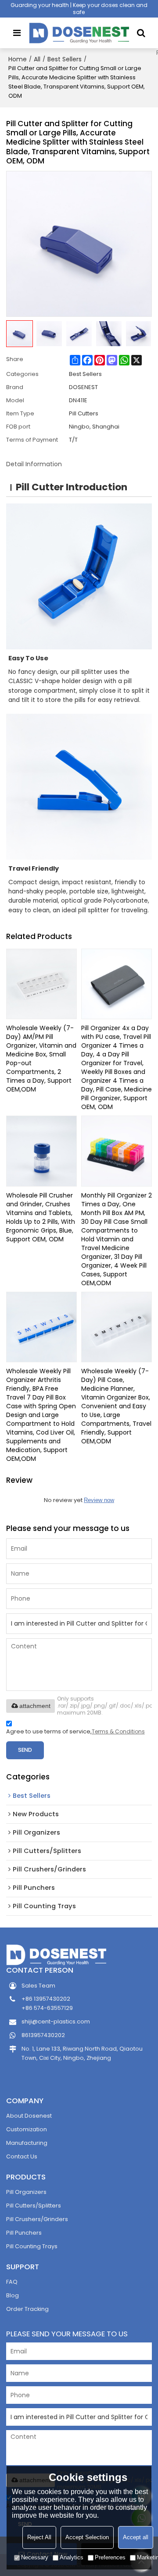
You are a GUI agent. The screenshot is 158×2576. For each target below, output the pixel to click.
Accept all (136, 2537)
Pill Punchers (24, 2233)
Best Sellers (65, 59)
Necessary (35, 2557)
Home (18, 59)
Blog (13, 2295)
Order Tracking (27, 2309)
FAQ (12, 2282)
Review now (99, 1500)
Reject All (39, 2537)
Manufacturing (27, 2143)
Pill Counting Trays (32, 2246)
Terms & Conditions (118, 1731)
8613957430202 (43, 2035)
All (37, 59)
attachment (35, 1706)
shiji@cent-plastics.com (56, 2021)
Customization (27, 2129)
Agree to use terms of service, (75, 1731)
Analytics (72, 2557)
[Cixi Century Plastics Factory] (79, 33)
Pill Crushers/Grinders (37, 2219)
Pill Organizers (26, 2192)
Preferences (110, 2557)
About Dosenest (29, 2116)
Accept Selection (87, 2537)
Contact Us (22, 2156)
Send (25, 1750)
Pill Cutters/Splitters (34, 2206)
